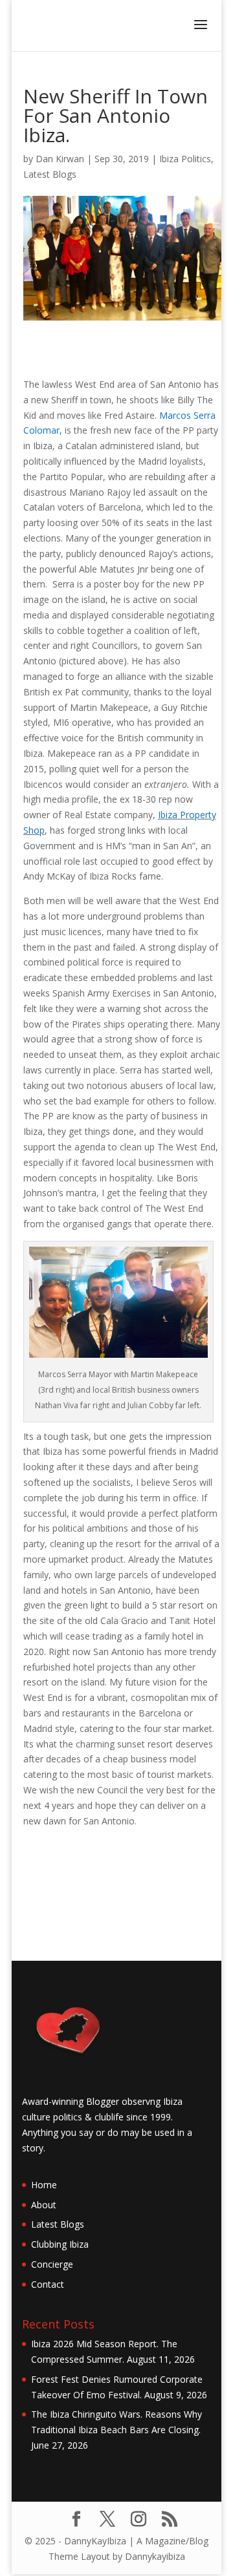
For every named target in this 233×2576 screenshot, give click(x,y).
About (44, 2205)
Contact (48, 2284)
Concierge (52, 2264)
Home (44, 2185)
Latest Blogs (50, 174)
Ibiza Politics (185, 159)
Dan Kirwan (60, 159)
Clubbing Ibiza (60, 2244)
